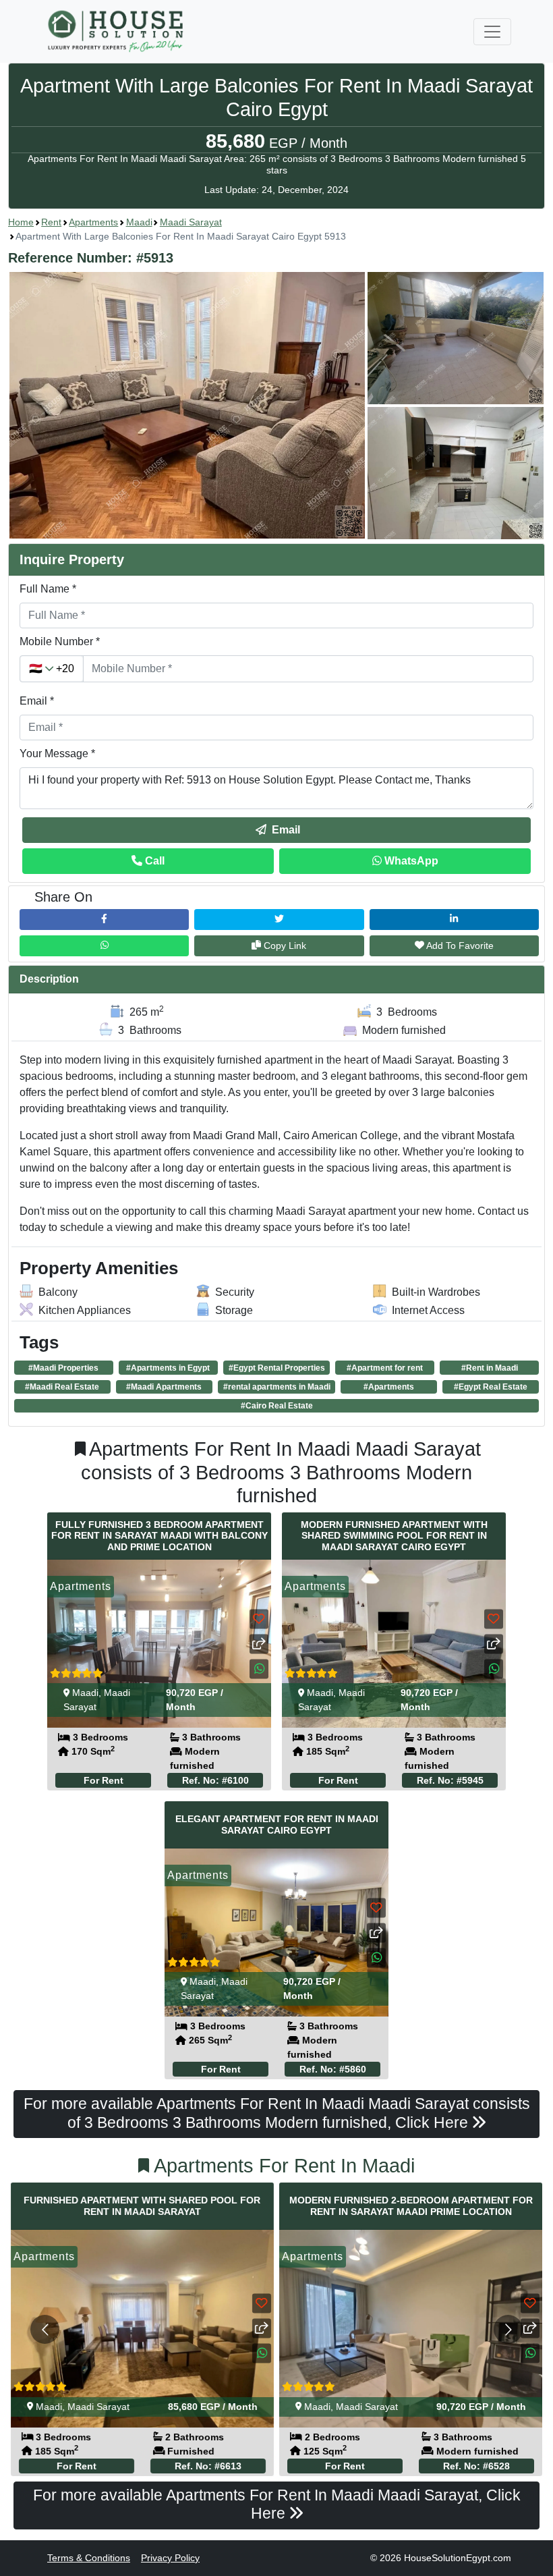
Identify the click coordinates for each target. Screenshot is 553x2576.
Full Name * (48, 589)
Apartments (93, 222)
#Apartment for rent (385, 1368)
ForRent (104, 1780)
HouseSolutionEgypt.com (458, 2558)
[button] (276, 406)
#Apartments (389, 1387)
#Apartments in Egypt (168, 1368)
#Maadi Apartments (164, 1387)
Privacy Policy (170, 2558)
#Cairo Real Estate (277, 1406)
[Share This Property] (259, 1644)
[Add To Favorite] (259, 1619)
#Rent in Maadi (490, 1368)
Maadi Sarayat (191, 222)
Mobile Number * (60, 641)
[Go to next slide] (508, 2329)
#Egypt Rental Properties (277, 1368)
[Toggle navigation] (492, 32)
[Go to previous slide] (45, 2329)
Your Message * (57, 753)
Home (21, 222)
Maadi (139, 222)
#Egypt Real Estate (491, 1387)
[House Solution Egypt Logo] (117, 31)
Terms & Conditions (89, 2558)
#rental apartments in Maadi (277, 1387)
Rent (51, 222)
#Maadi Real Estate (62, 1387)
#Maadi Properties (63, 1368)
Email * (37, 701)
